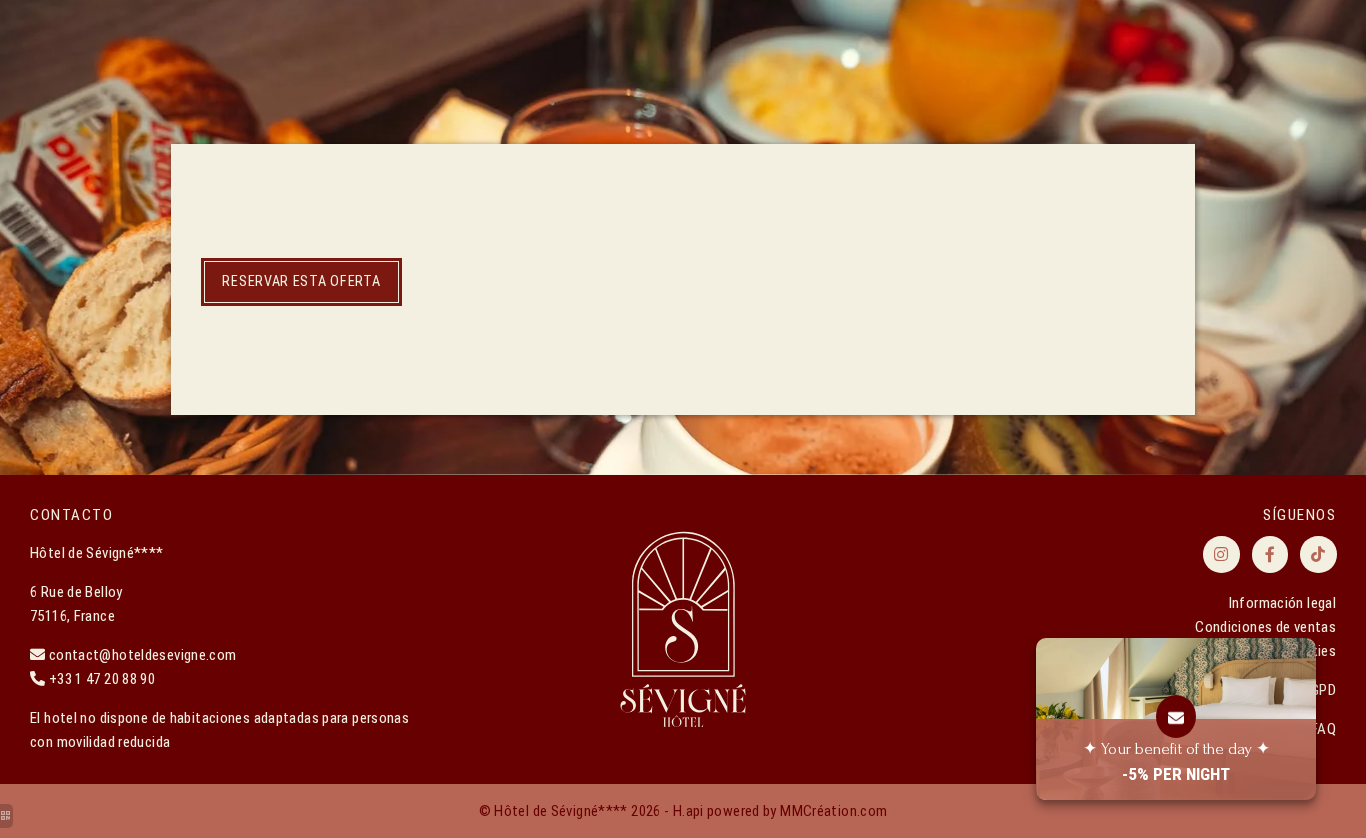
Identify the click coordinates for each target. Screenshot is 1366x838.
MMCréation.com (833, 811)
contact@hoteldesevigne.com (143, 655)
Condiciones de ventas (1265, 627)
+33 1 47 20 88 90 (102, 679)
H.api (688, 811)
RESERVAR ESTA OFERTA (301, 281)
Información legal (1282, 603)
